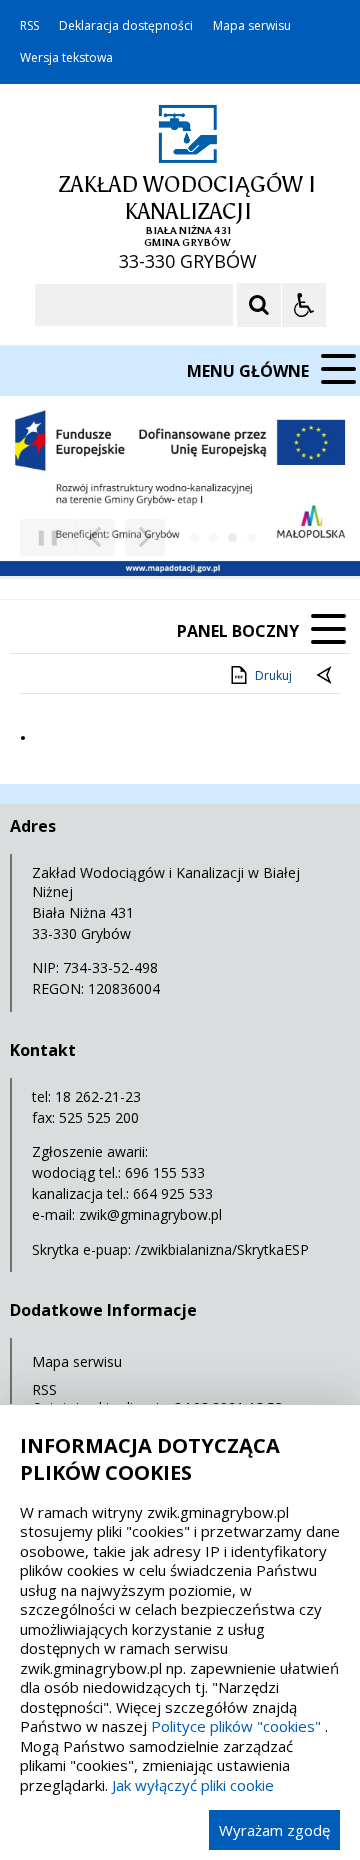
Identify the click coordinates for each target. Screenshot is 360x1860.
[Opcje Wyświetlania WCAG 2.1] (304, 305)
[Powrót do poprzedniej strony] (326, 676)
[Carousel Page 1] (194, 537)
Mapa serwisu (252, 26)
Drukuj (273, 675)
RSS (29, 26)
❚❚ (40, 536)
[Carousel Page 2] (213, 537)
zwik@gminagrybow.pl (150, 1214)
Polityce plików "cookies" (236, 1726)
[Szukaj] (259, 305)
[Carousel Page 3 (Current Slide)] (232, 537)
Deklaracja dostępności (126, 26)
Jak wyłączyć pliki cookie (193, 1785)
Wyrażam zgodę (274, 1830)
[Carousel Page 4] (251, 537)
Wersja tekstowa (66, 58)
